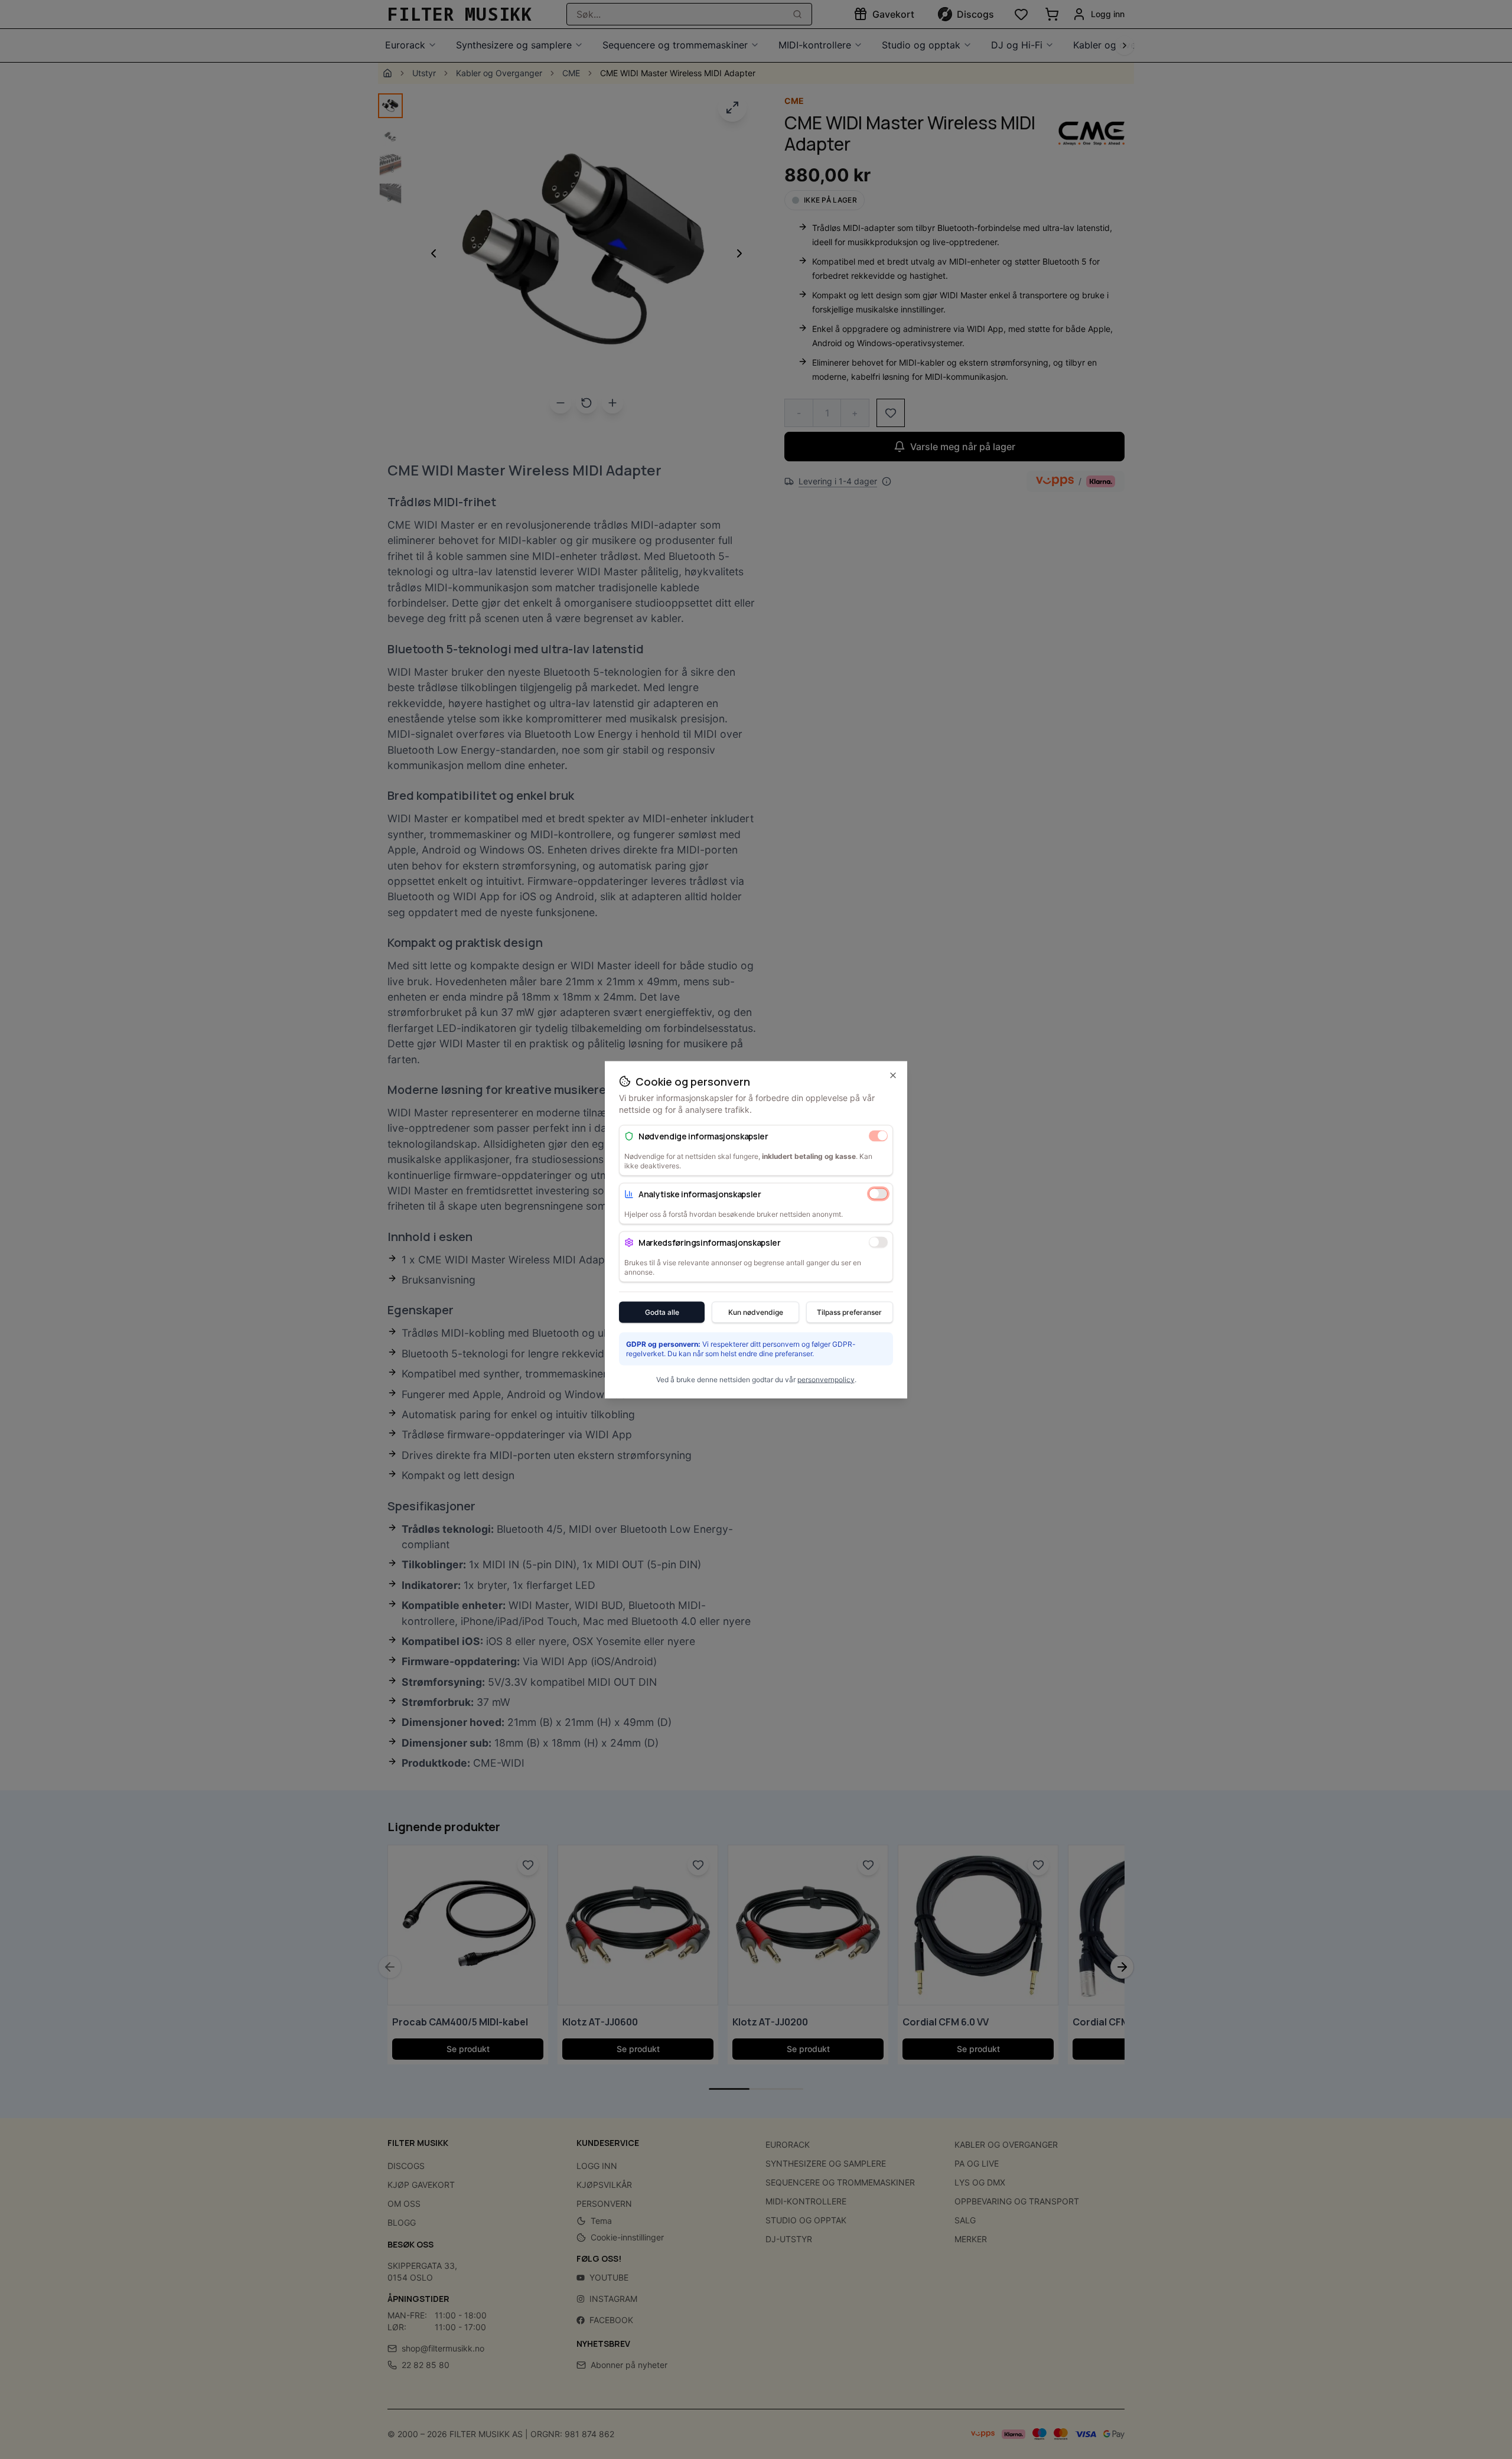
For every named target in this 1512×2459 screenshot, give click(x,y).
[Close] (893, 1075)
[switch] (878, 1136)
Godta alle (662, 1312)
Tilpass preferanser (849, 1312)
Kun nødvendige (756, 1312)
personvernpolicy (826, 1379)
